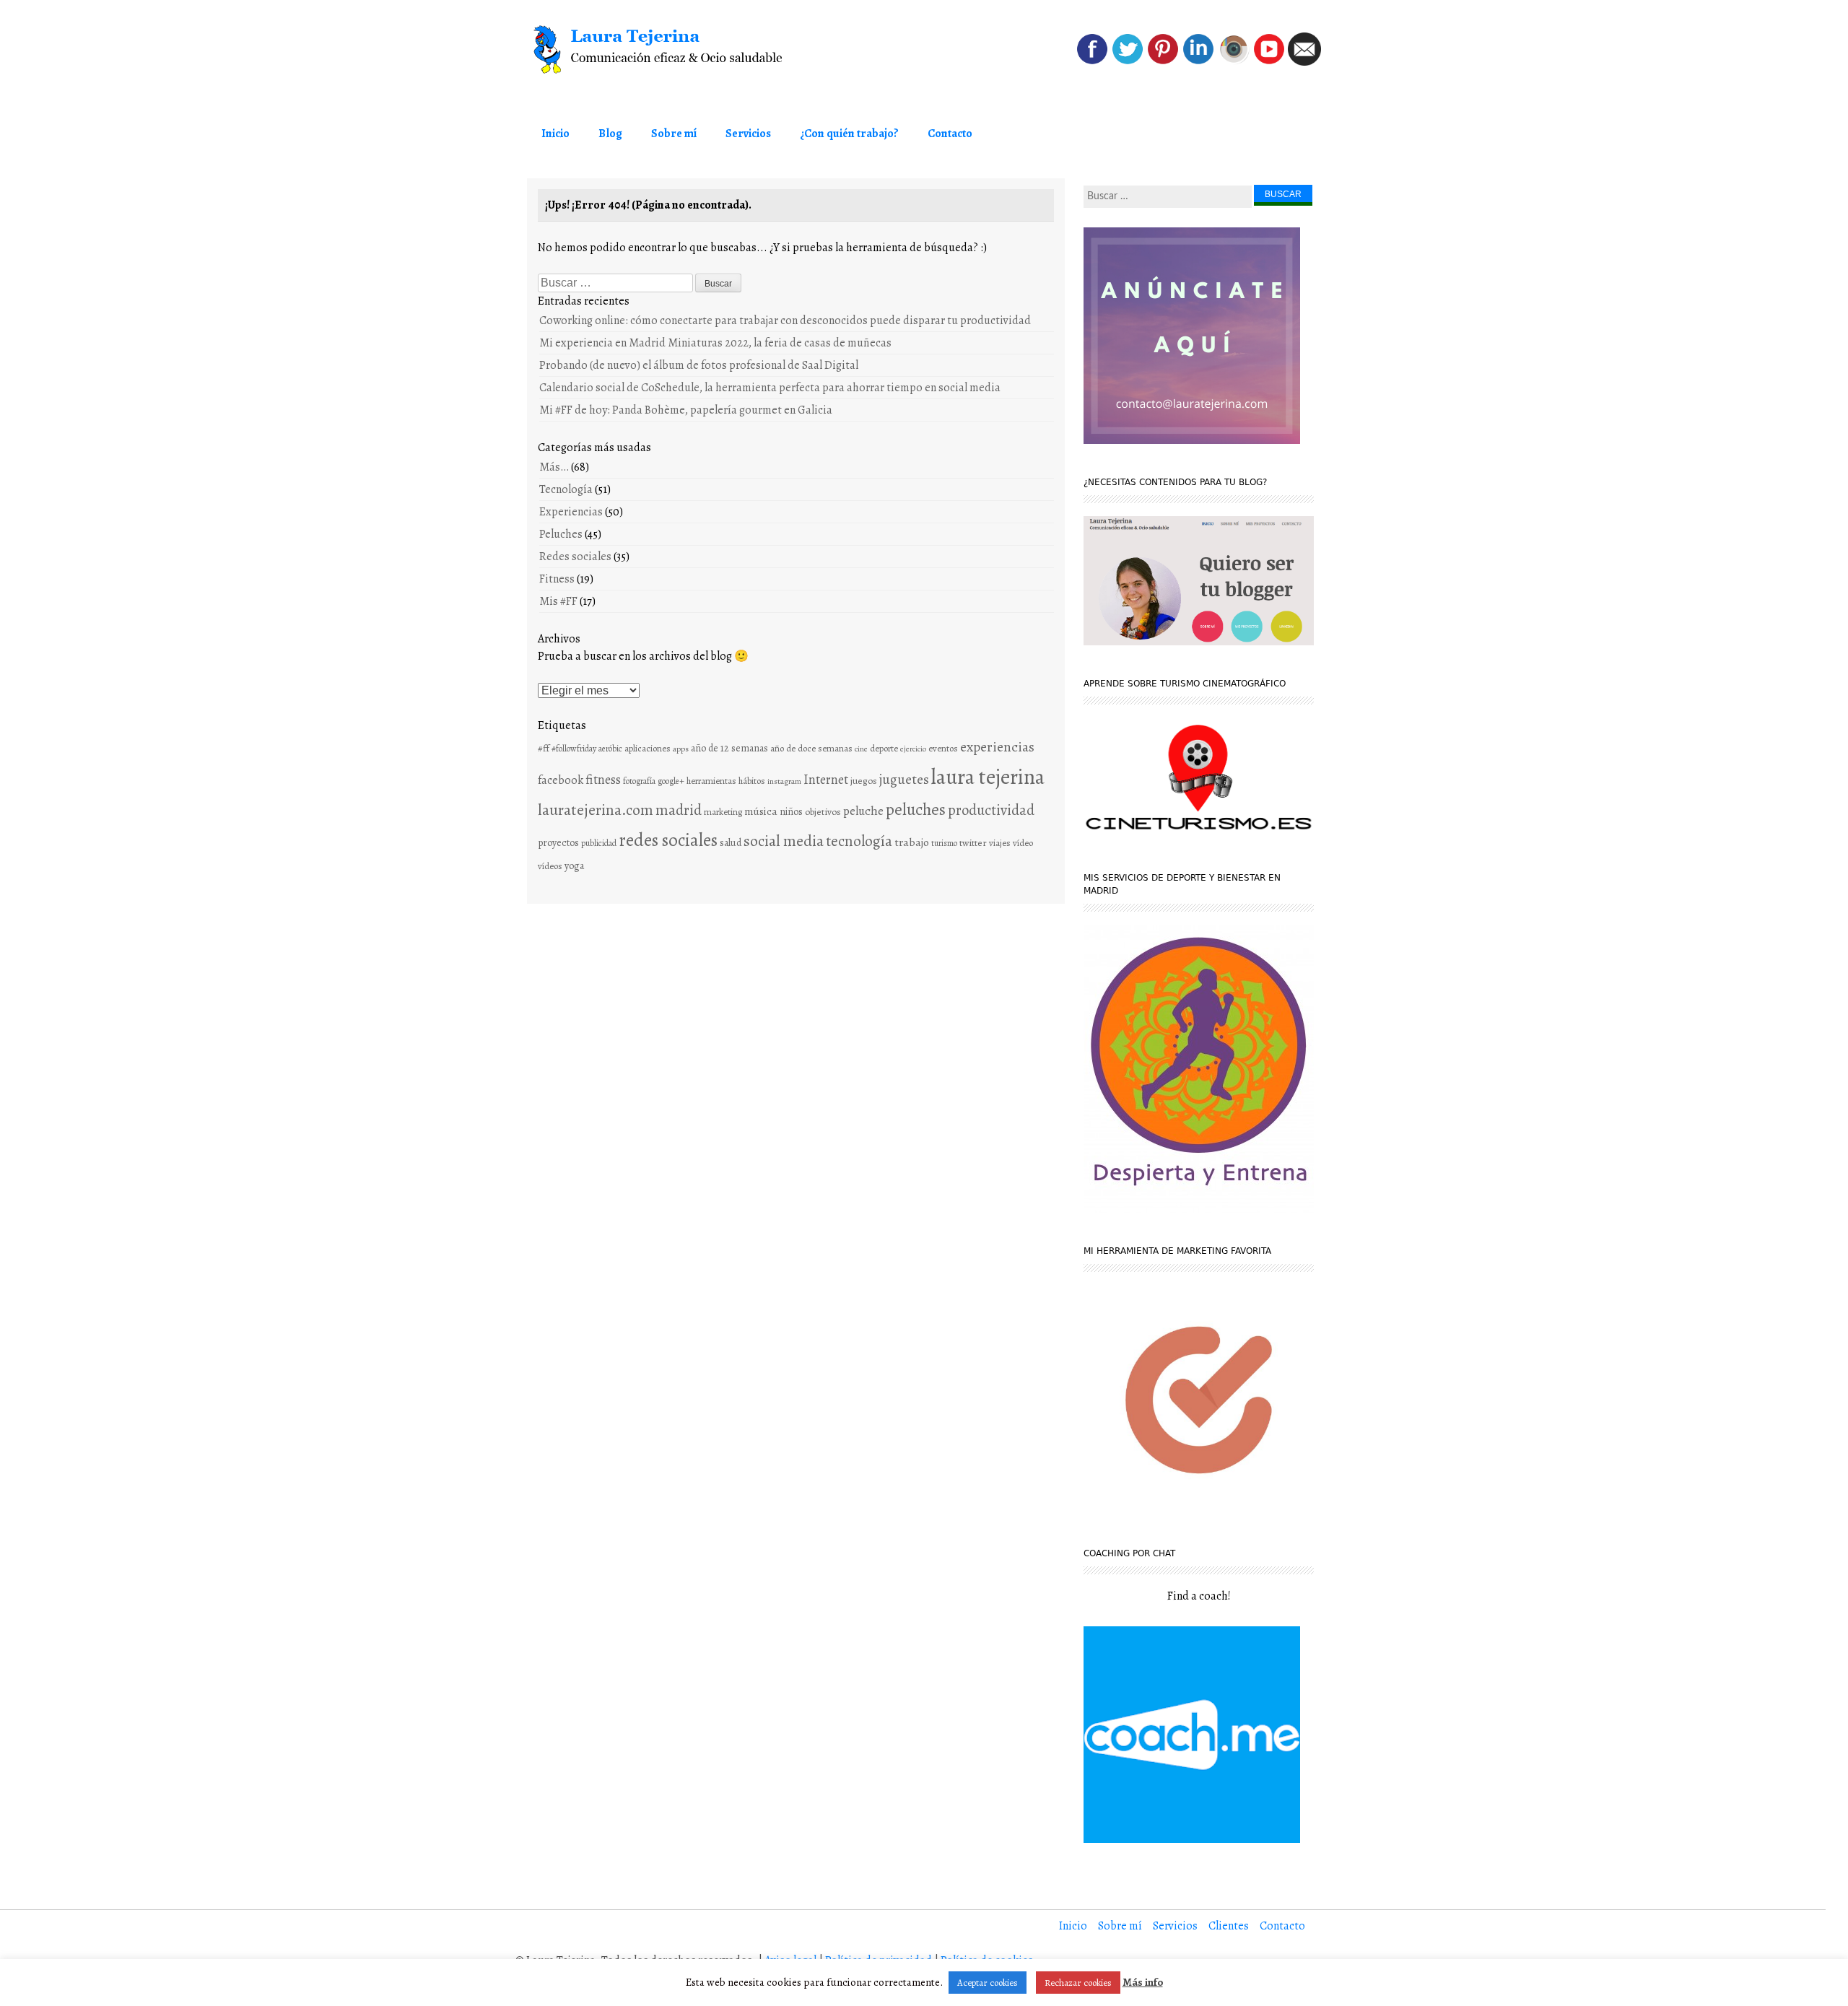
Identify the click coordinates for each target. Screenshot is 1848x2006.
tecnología (859, 841)
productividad (991, 810)
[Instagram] (1234, 62)
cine (861, 749)
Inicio (555, 134)
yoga (574, 866)
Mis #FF (558, 601)
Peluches (561, 534)
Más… (554, 467)
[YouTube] (1269, 62)
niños (791, 812)
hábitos (752, 781)
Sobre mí (674, 134)
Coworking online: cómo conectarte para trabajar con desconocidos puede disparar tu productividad (785, 320)
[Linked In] (1198, 62)
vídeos (550, 866)
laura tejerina (988, 777)
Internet (826, 779)
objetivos (823, 812)
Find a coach (1198, 1596)
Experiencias (571, 512)
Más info (1143, 1982)
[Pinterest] (1163, 62)
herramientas (711, 781)
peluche (863, 811)
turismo (944, 843)
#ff (544, 748)
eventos (943, 748)
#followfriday (574, 749)
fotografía (639, 781)
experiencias (997, 747)
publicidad (599, 843)
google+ (671, 781)
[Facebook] (1092, 62)
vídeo (1023, 843)
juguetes (904, 779)
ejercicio (913, 749)
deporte (884, 748)
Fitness (557, 579)
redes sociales (668, 840)
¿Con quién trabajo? (849, 134)
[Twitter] (1128, 62)
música (761, 811)
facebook (561, 780)
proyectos (558, 843)
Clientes (1229, 1926)
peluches (916, 810)
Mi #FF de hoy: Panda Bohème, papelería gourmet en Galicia (686, 410)
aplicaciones (648, 748)
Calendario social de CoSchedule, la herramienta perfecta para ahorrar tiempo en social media (770, 388)
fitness (603, 780)
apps (681, 749)
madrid (679, 810)
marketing (723, 812)
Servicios (748, 134)
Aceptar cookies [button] (988, 1983)
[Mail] (1304, 62)
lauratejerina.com (596, 810)
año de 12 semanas (729, 748)
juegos (864, 781)
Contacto (950, 134)
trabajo (912, 842)
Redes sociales (575, 557)
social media (784, 841)
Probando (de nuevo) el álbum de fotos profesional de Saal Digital (699, 365)
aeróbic (610, 749)
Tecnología (566, 489)
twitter (973, 843)
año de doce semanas (811, 748)
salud (731, 843)
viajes (1000, 843)
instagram (784, 781)
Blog (610, 134)
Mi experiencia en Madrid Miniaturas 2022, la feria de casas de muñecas (715, 343)
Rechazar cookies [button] (1078, 1983)
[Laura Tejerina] (686, 50)
